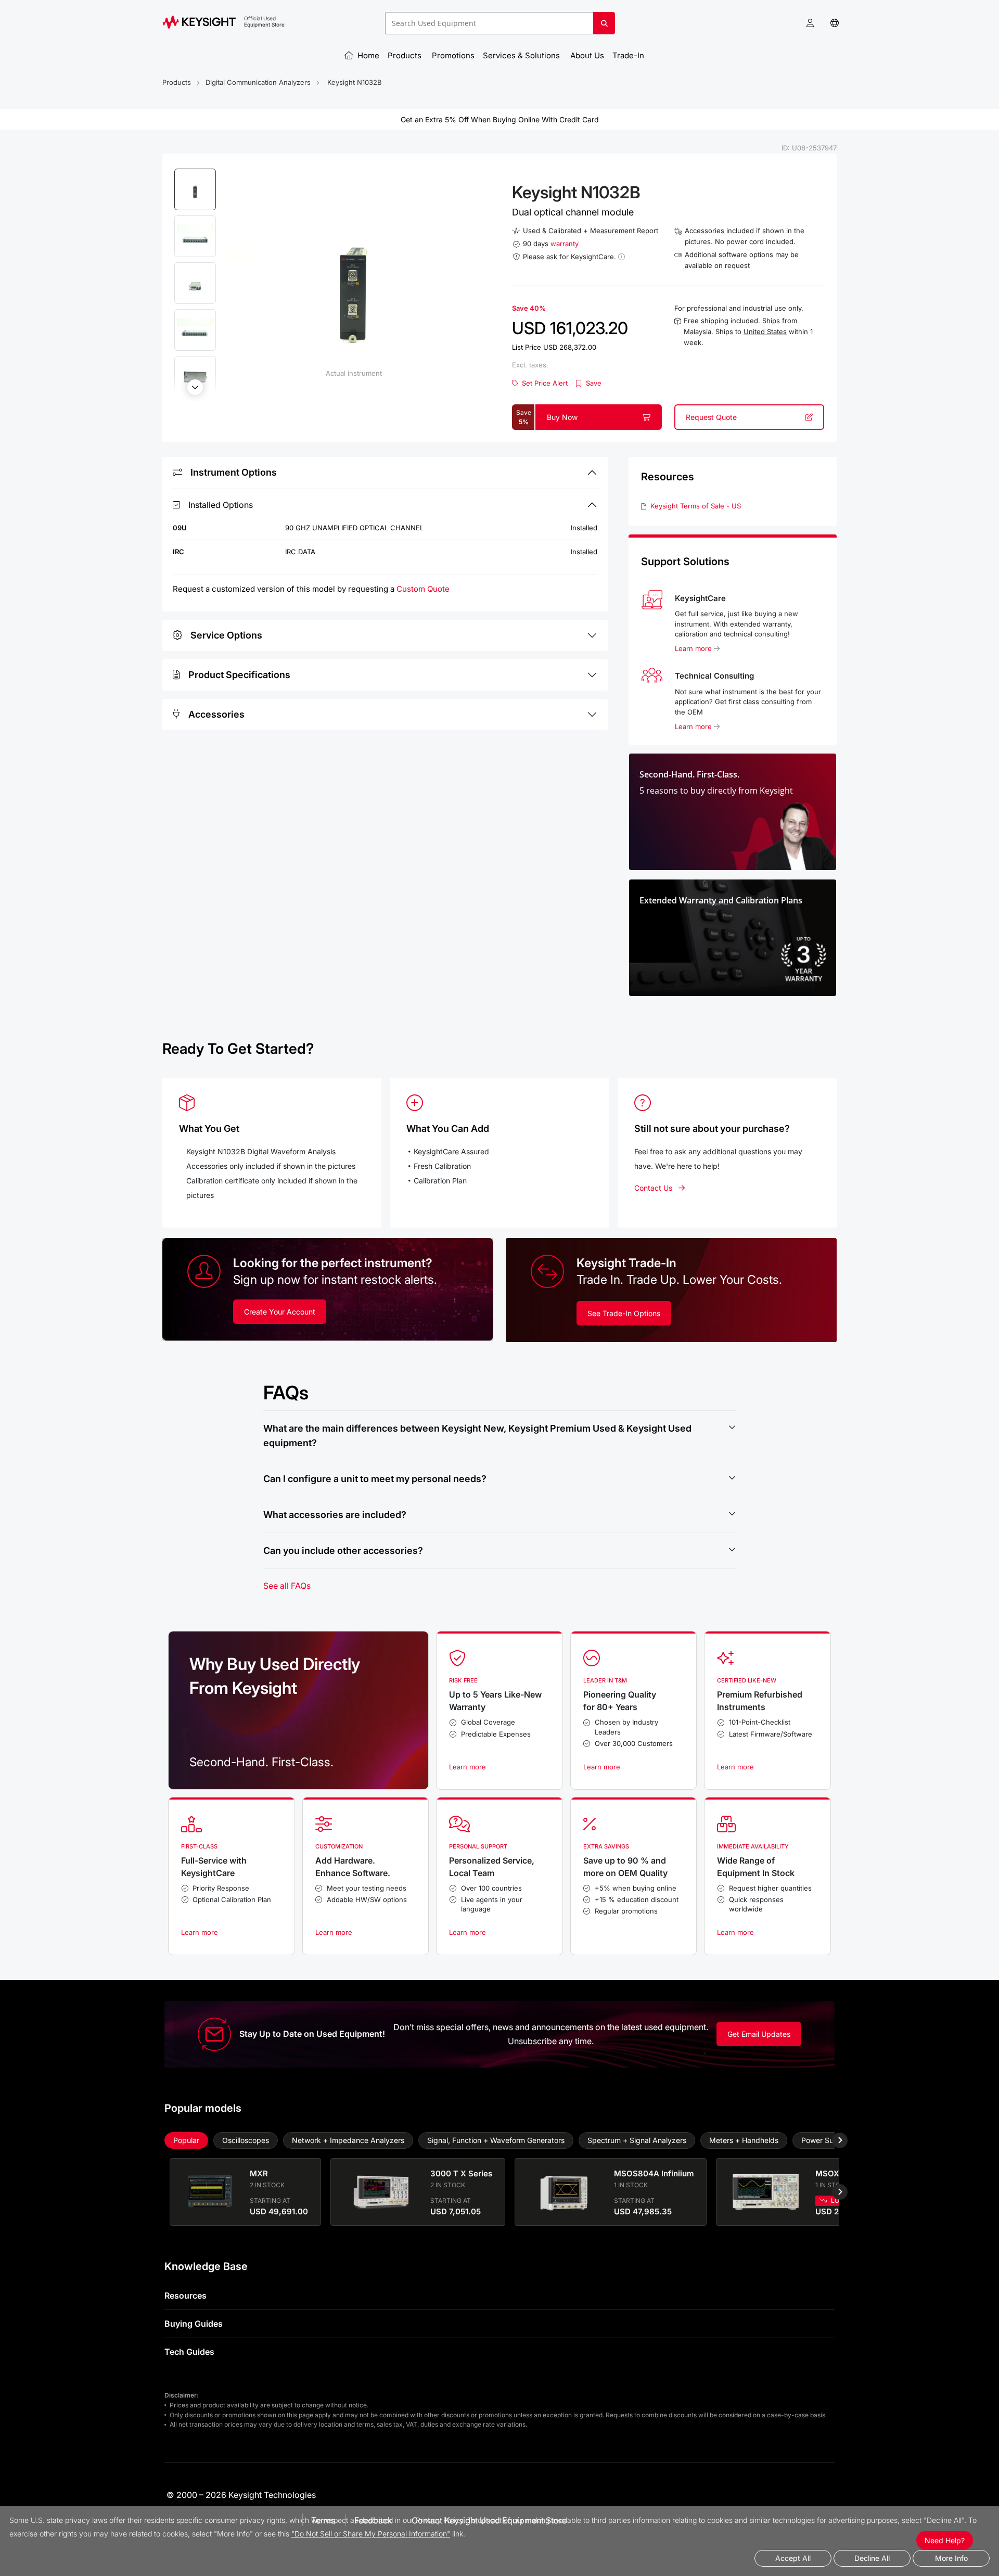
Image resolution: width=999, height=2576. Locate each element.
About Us (587, 55)
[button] (810, 23)
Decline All (872, 2558)
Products (406, 55)
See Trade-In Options (624, 1313)
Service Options (226, 635)
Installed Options (221, 505)
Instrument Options (234, 472)
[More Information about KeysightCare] (622, 257)
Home (367, 55)
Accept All (793, 2558)
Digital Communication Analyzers (258, 82)
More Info (951, 2558)
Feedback (373, 2520)
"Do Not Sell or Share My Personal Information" (371, 2534)
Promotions (453, 55)
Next (195, 387)
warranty (565, 244)
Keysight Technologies (272, 2495)
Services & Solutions (522, 55)
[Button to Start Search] (604, 27)
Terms (323, 2520)
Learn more (694, 648)
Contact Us (653, 1188)
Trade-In (629, 55)
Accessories (216, 714)
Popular (186, 2140)
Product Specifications (239, 675)
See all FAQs (287, 1586)
